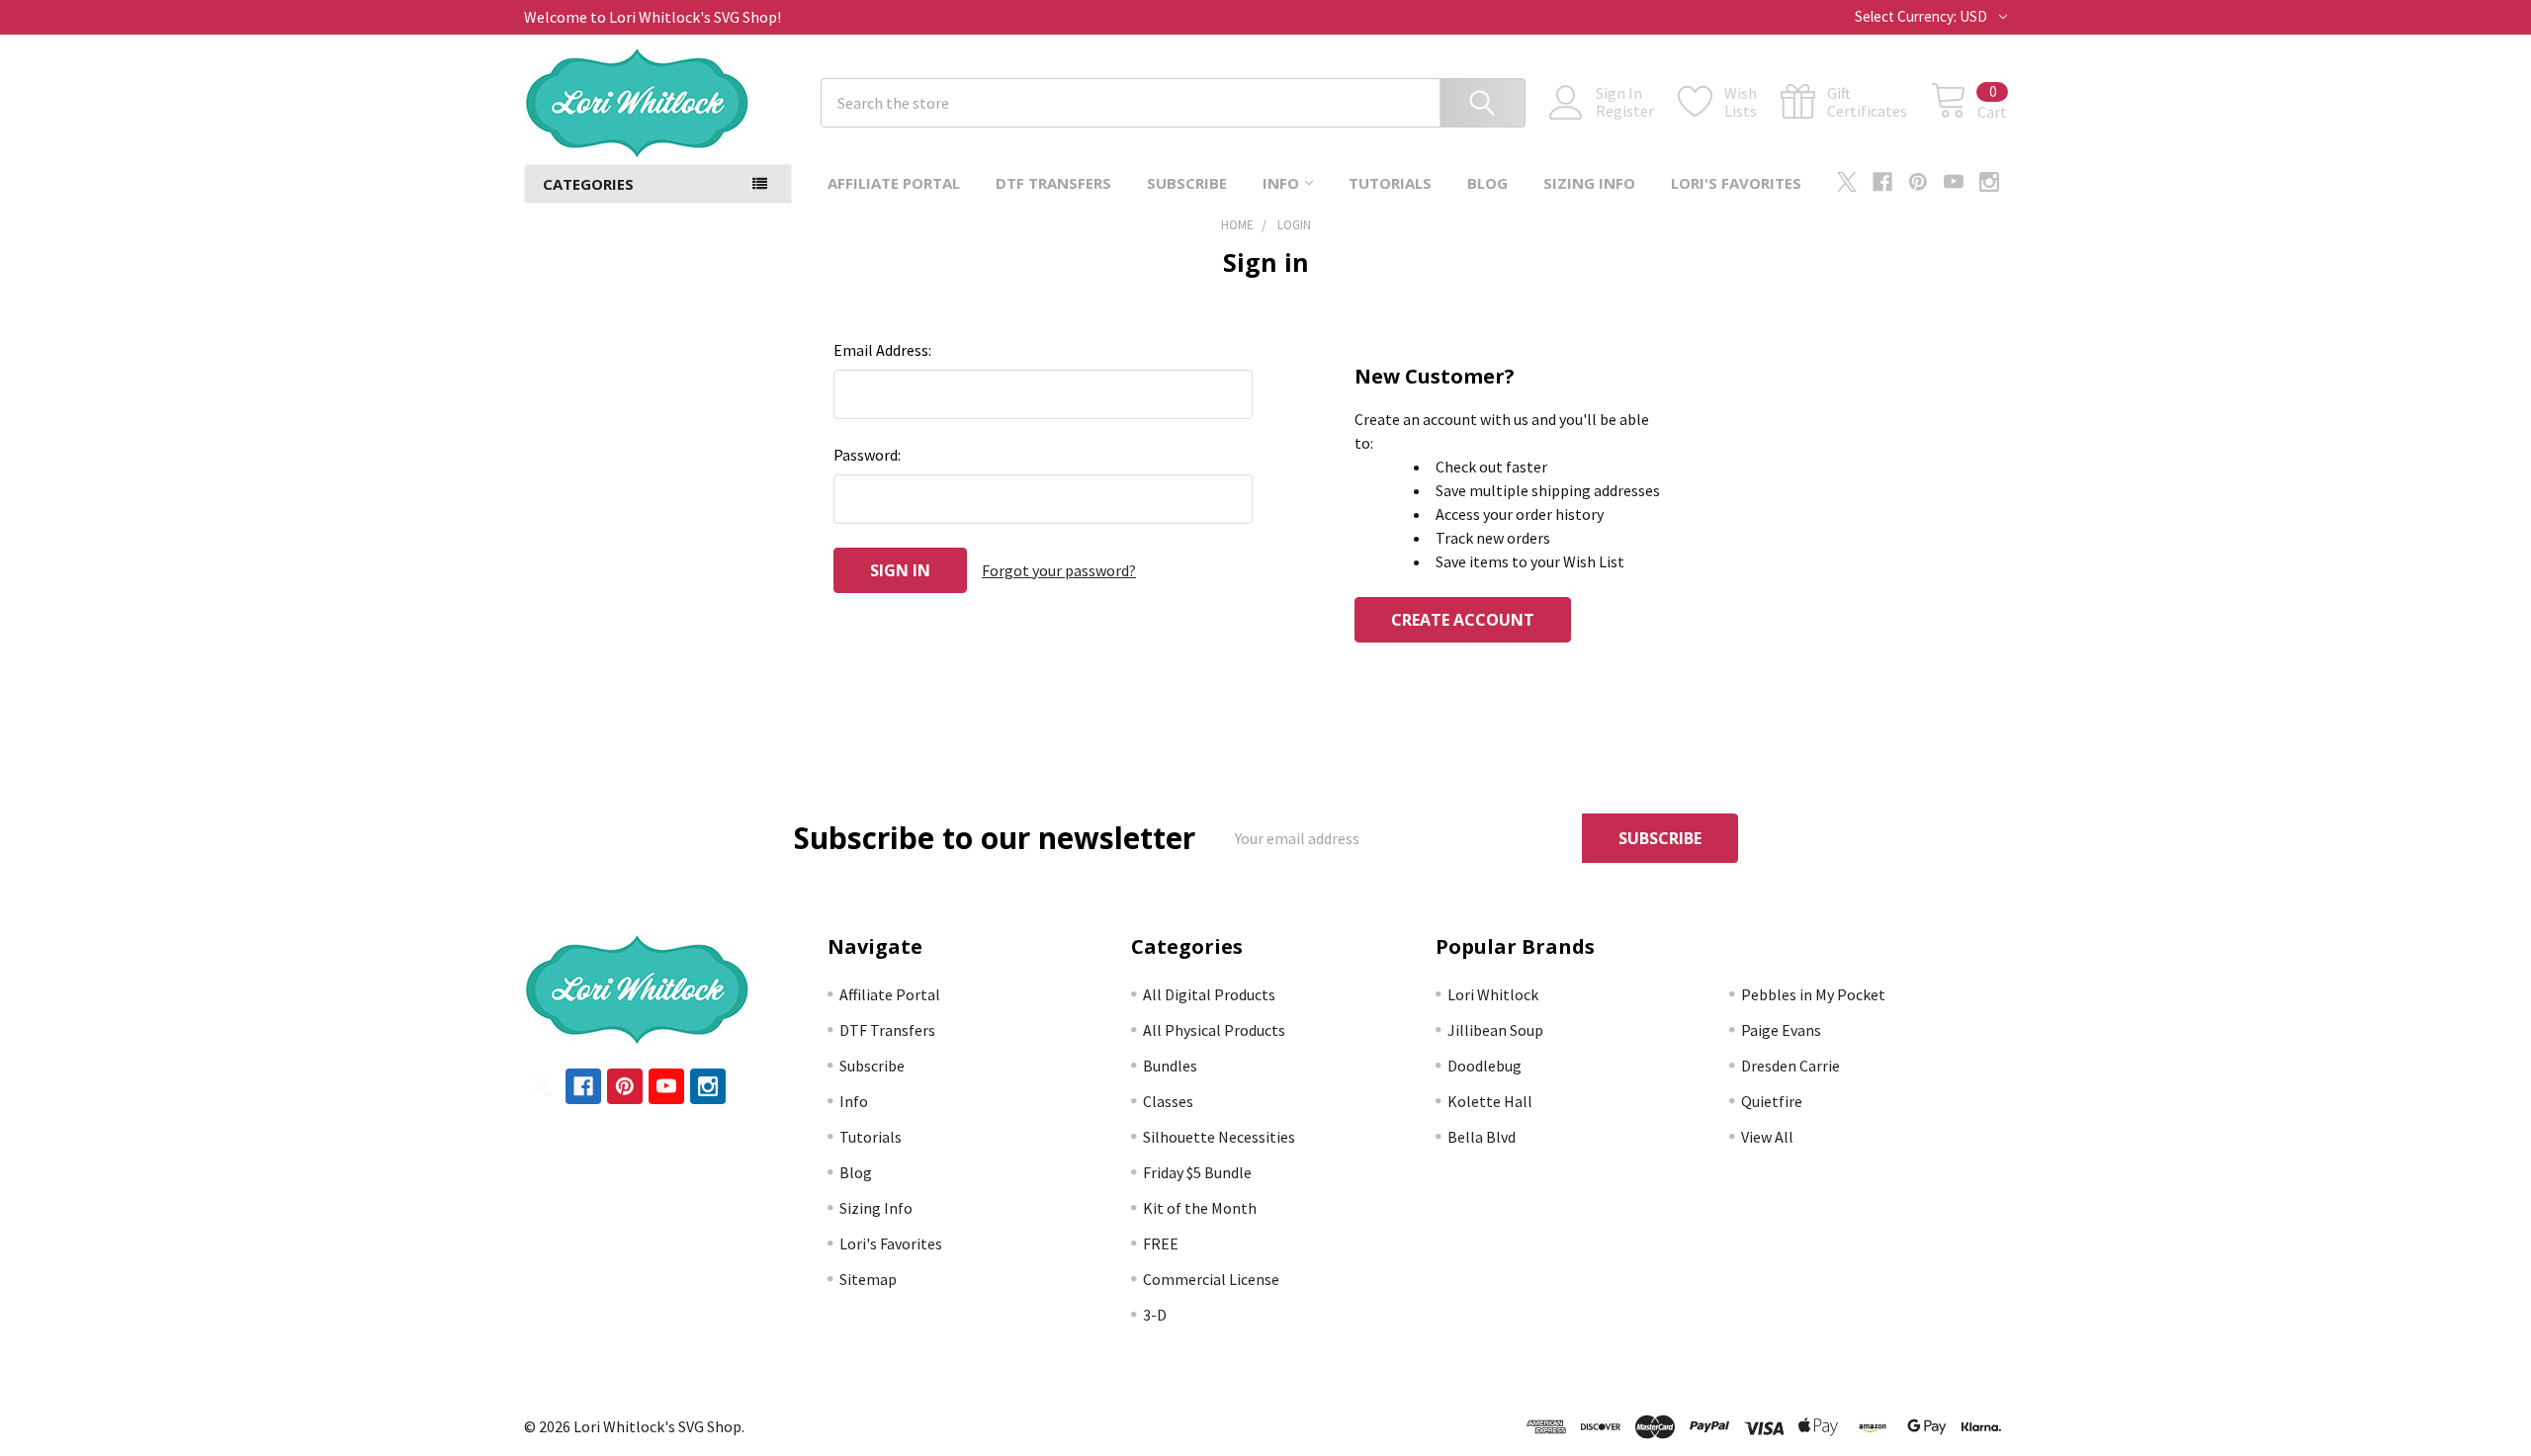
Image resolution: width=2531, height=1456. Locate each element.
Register (1625, 111)
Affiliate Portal (894, 183)
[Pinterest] (1918, 182)
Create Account (1463, 620)
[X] (1847, 182)
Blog (1487, 183)
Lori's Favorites (1736, 183)
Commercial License (1211, 1279)
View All (1767, 1137)
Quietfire (1772, 1101)
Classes (1168, 1101)
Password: (867, 455)
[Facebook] (1882, 182)
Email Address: (882, 350)
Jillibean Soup (1495, 1030)
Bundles (1170, 1066)
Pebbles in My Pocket (1813, 994)
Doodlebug (1484, 1066)
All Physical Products (1214, 1030)
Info (1281, 183)
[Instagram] (1989, 182)
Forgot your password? (1059, 570)
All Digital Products (1209, 994)
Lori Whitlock (1493, 994)
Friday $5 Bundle (1197, 1172)
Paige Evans (1781, 1030)
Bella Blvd (1482, 1137)
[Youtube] (1954, 182)
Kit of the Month (1200, 1208)
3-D (1155, 1315)
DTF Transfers (1053, 183)
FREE (1161, 1243)
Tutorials (1390, 183)
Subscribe (1187, 183)
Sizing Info (1589, 183)
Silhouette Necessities (1219, 1137)
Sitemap (868, 1279)
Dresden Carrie (1790, 1066)
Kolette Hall (1490, 1101)
